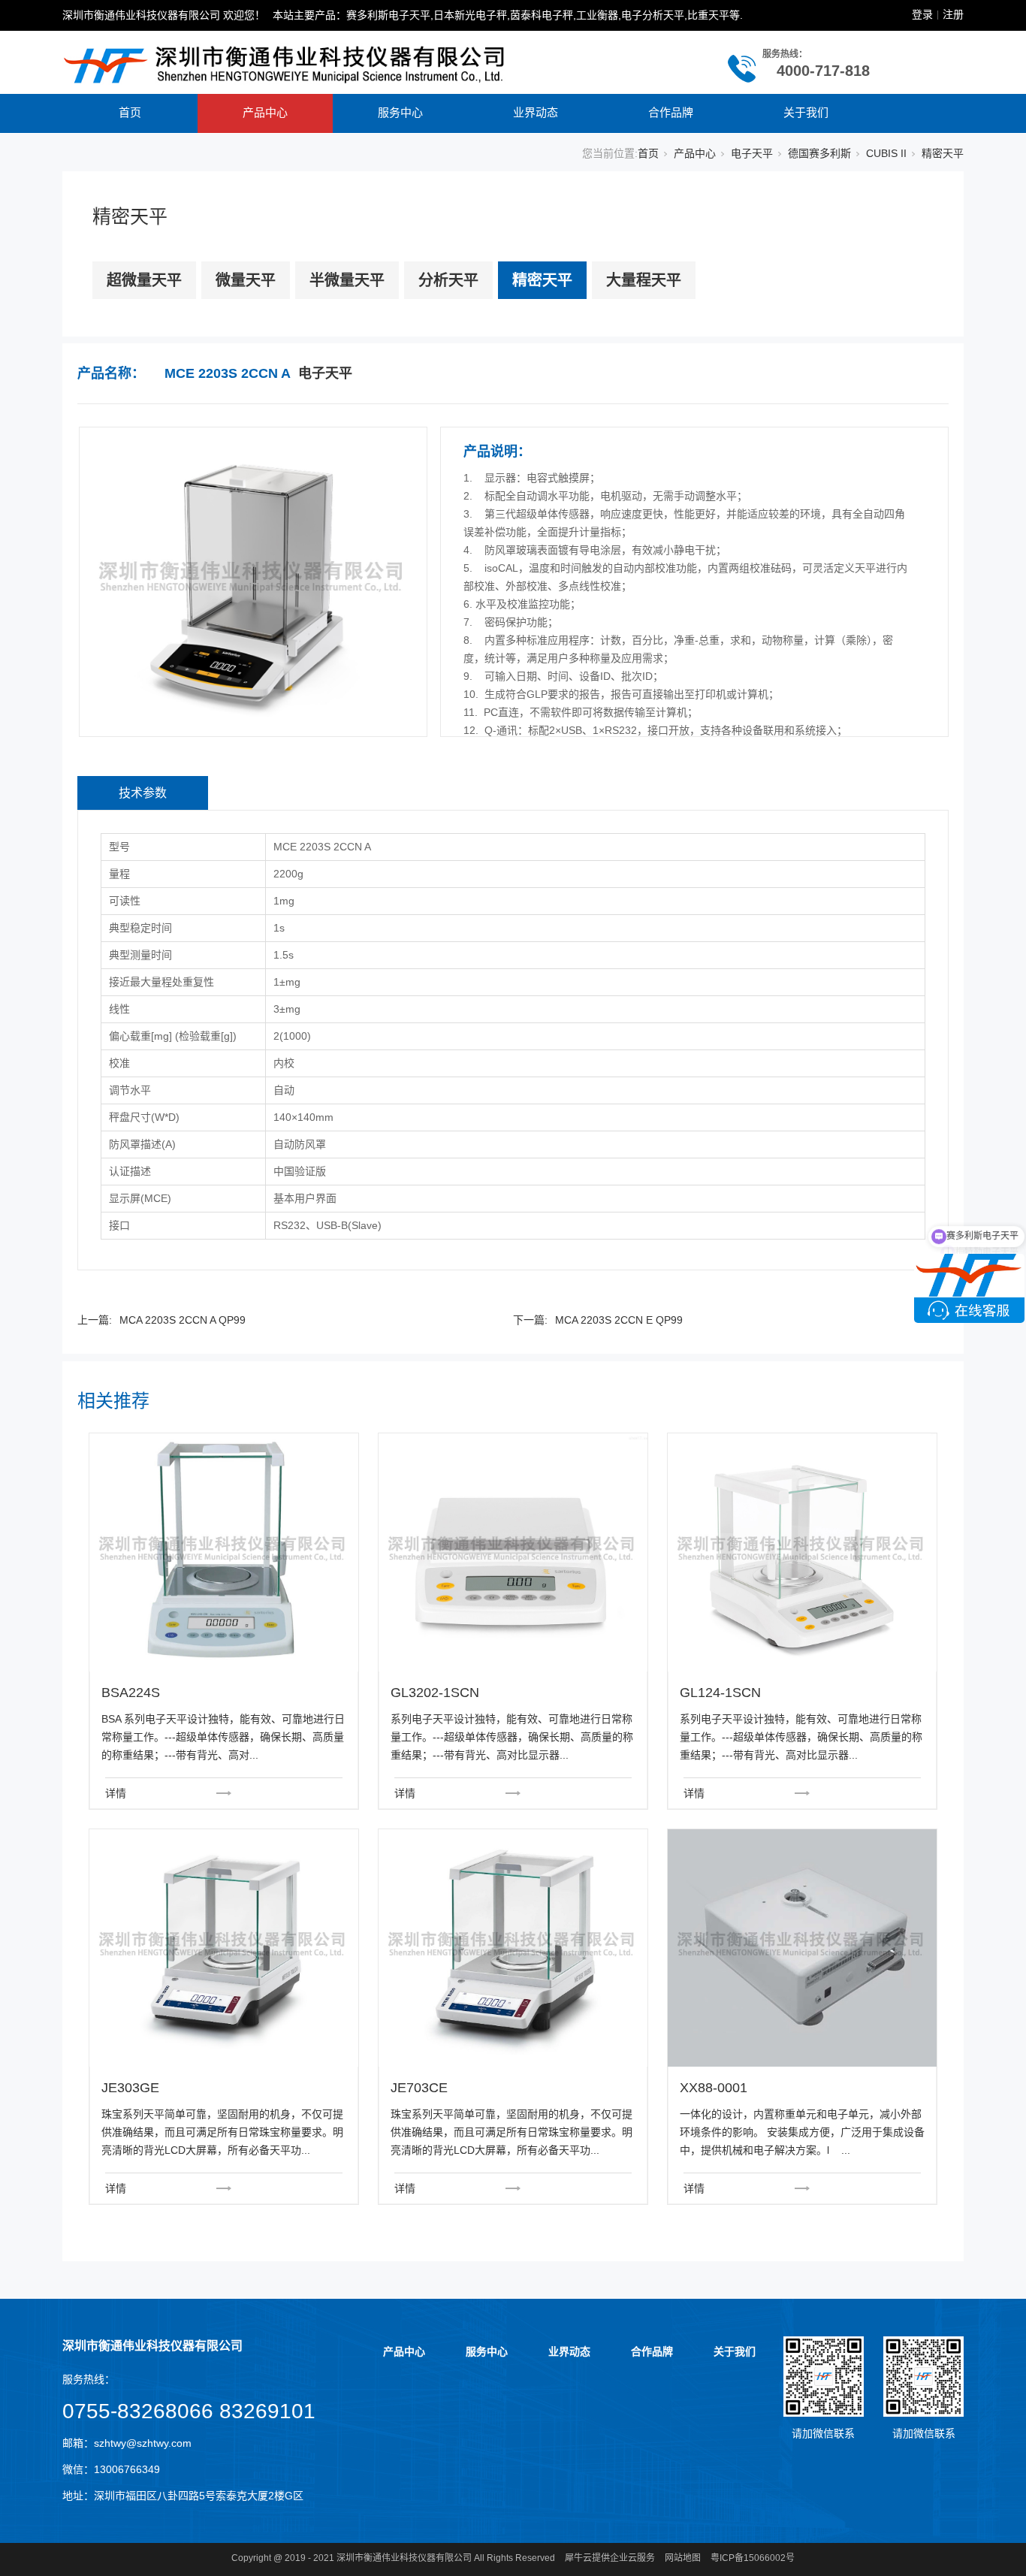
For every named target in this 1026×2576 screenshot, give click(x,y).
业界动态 (536, 112)
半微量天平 (347, 280)
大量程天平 (644, 280)
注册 (953, 14)
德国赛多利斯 (819, 153)
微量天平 (246, 280)
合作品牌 (671, 112)
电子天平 (752, 153)
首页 (130, 112)
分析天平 (448, 280)
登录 (922, 14)
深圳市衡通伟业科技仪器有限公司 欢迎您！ (164, 15)
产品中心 (265, 112)
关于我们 (806, 112)
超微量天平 (144, 280)
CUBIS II (886, 153)
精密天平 (943, 153)
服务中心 (400, 112)
